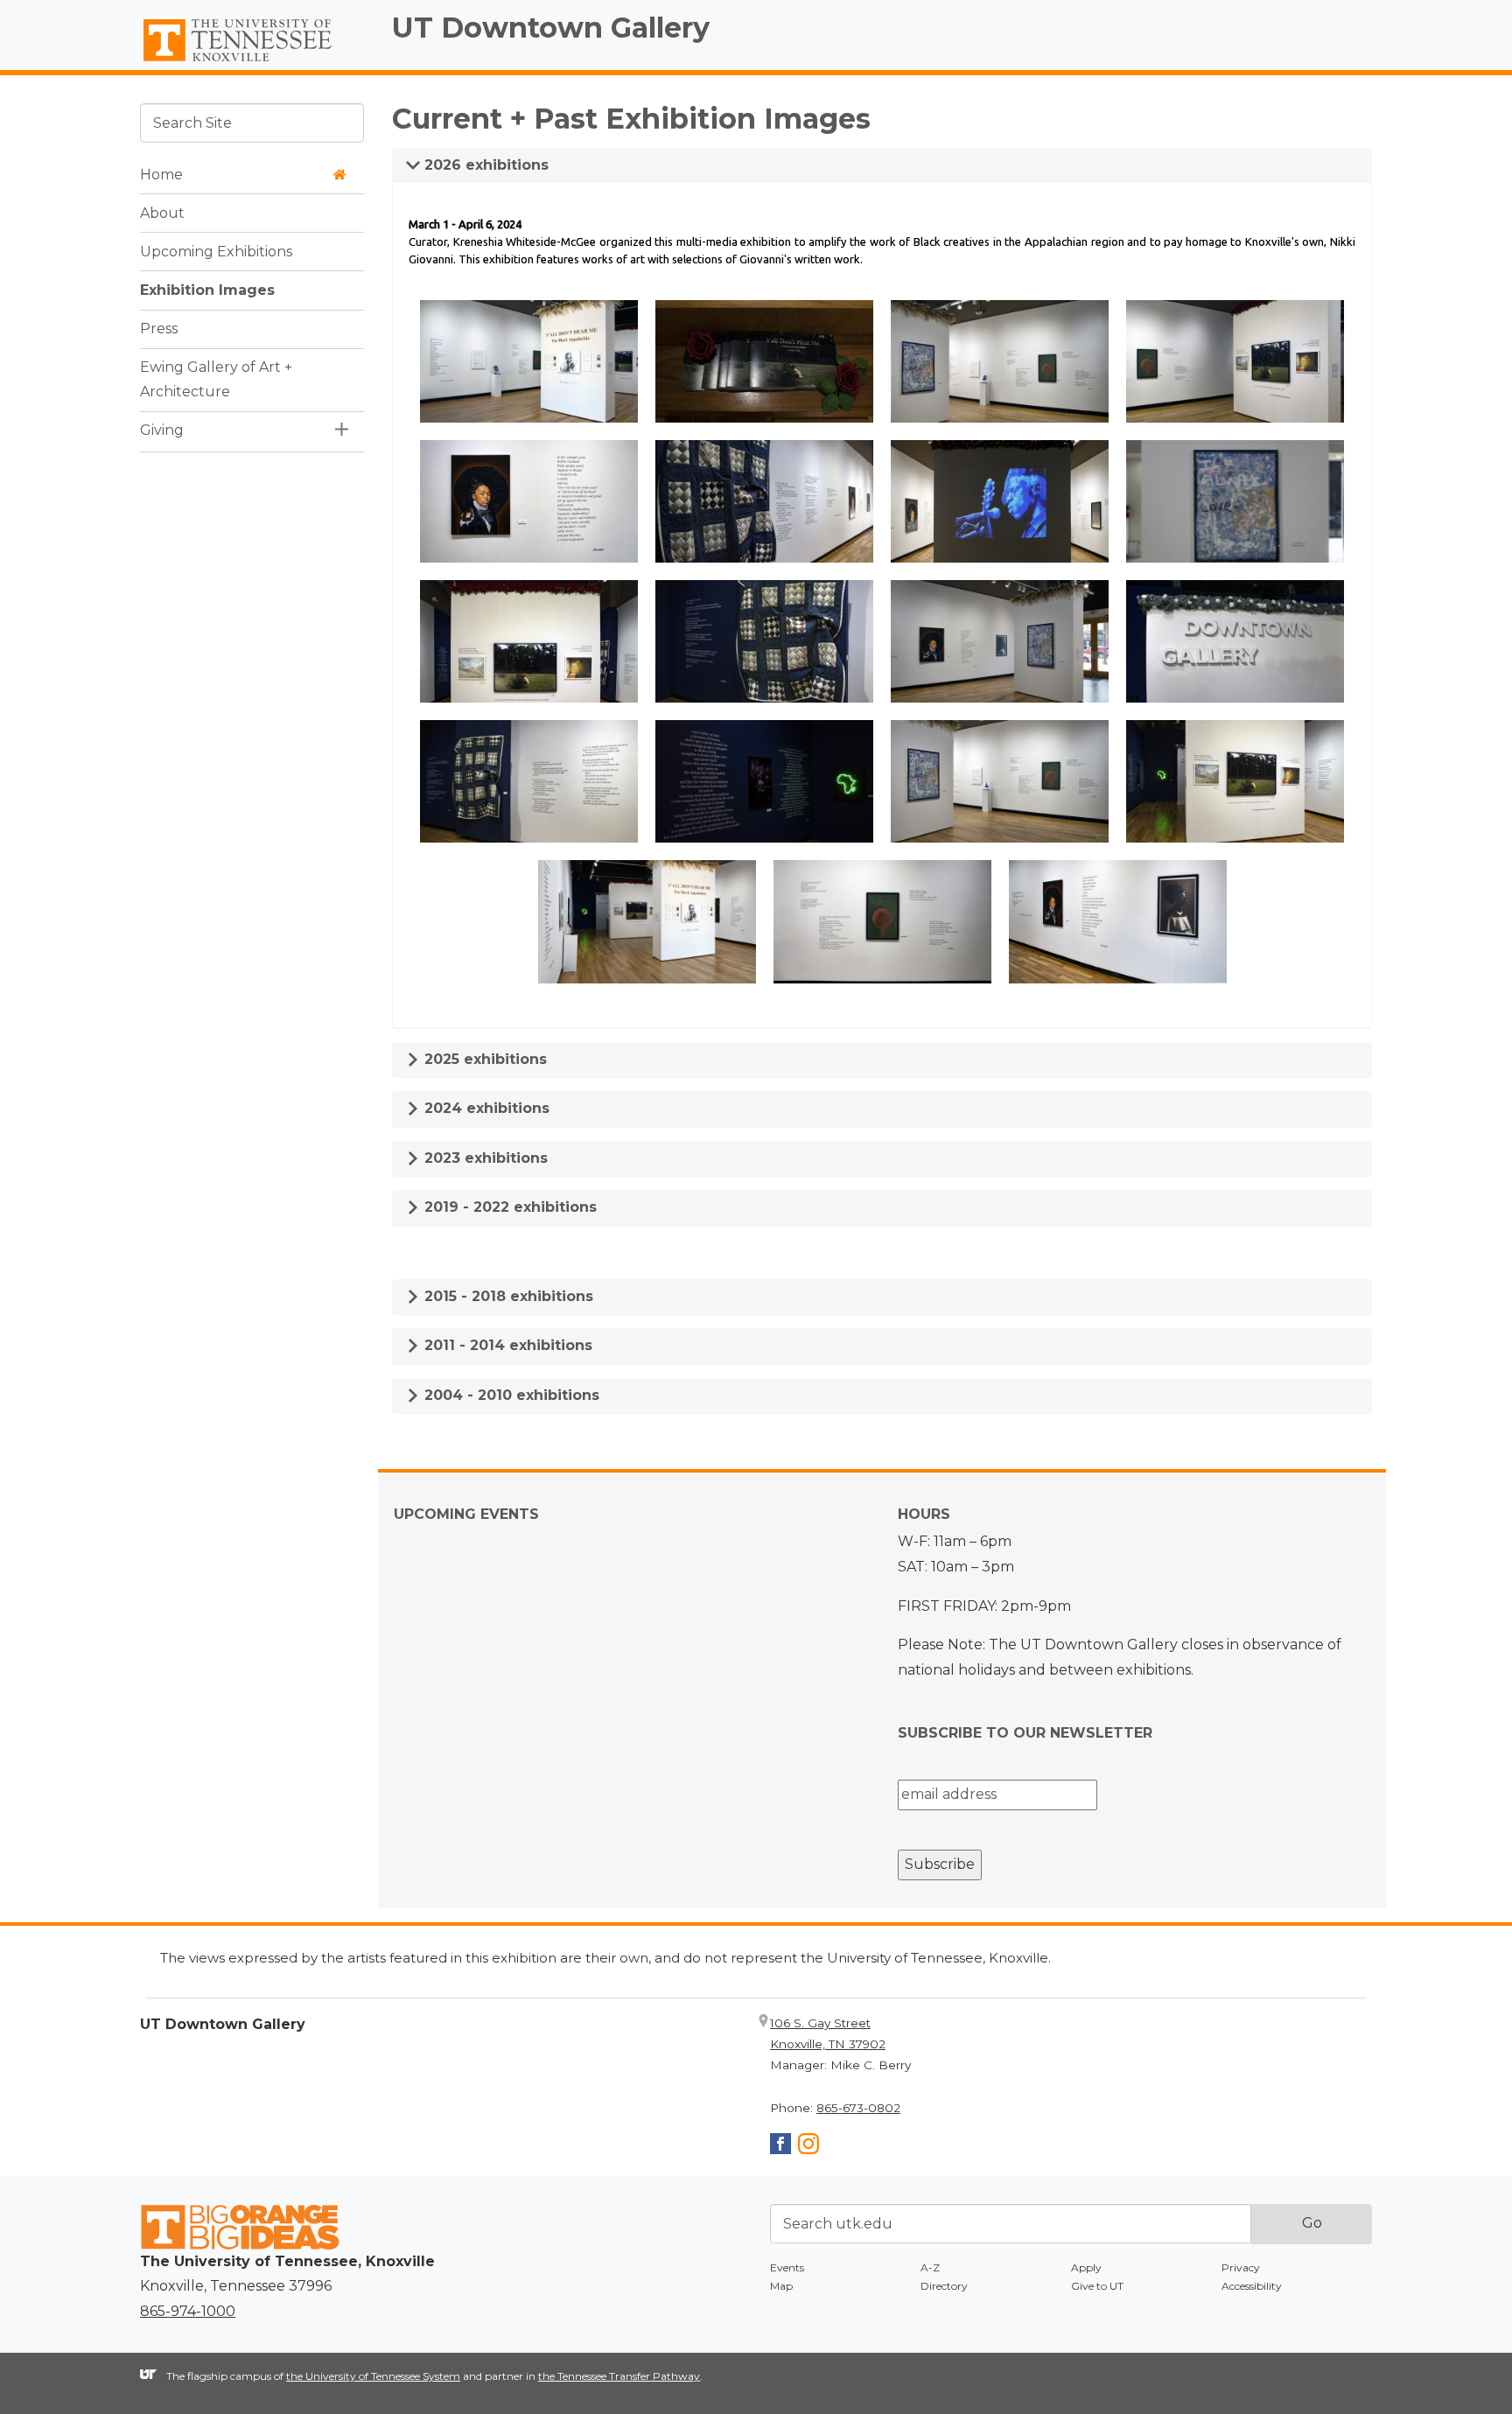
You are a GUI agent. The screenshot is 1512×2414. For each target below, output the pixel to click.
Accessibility (1252, 2286)
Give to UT (1097, 2286)
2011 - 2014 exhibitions (506, 1345)
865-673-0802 (858, 2108)
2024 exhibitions (485, 1108)
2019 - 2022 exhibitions (508, 1207)
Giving (162, 430)
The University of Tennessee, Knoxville (252, 62)
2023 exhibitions (484, 1158)
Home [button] (161, 174)
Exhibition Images (207, 289)
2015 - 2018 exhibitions (507, 1296)
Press (159, 328)
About (162, 212)
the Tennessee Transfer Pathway (619, 2376)
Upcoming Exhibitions (216, 251)
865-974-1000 (188, 2311)
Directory (944, 2286)
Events (787, 2267)
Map (781, 2286)
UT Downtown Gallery (551, 28)
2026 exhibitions (484, 165)
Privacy (1241, 2267)
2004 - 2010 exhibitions (510, 1395)
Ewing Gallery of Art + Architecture (216, 379)
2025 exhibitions (483, 1059)
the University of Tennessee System (373, 2376)
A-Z (930, 2267)
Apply (1086, 2267)
